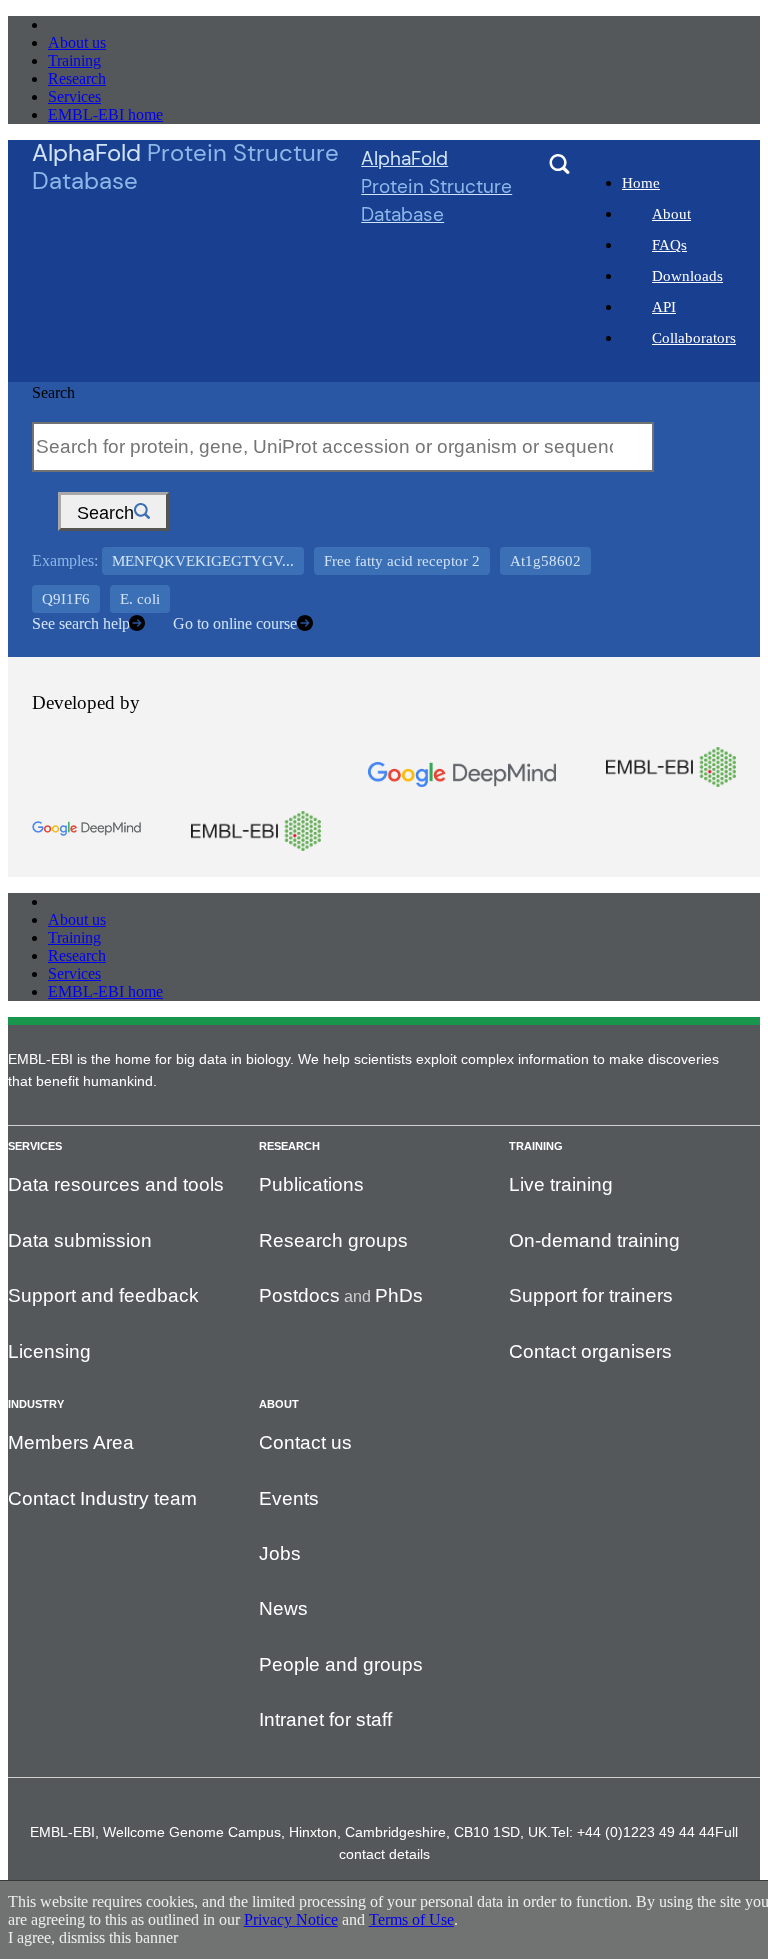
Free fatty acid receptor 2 (402, 561)
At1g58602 (545, 561)
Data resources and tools (116, 1184)
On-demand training (594, 1240)
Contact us (305, 1442)
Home (641, 183)
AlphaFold (436, 186)
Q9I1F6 (66, 599)
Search (53, 392)
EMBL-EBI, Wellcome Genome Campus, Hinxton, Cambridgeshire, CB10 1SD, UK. (290, 1832)
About (671, 214)
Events (289, 1498)
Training (74, 60)
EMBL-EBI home (105, 114)
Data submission (80, 1240)
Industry (36, 1404)
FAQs (669, 245)
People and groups (341, 1664)
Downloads (687, 276)
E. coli (140, 599)
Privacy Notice (291, 1919)
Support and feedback (103, 1295)
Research (77, 78)
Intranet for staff (325, 1719)
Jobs (280, 1553)
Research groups (333, 1240)
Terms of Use (411, 1919)
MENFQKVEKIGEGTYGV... (203, 561)
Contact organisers (590, 1351)
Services (74, 96)
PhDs (399, 1295)
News (283, 1608)
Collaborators (694, 338)
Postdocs (299, 1295)
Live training (561, 1184)
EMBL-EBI (86, 24)
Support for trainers (591, 1295)
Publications (311, 1184)
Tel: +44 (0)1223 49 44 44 (633, 1832)
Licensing (49, 1351)
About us (77, 42)
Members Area (71, 1442)
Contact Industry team (102, 1498)
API (664, 307)
